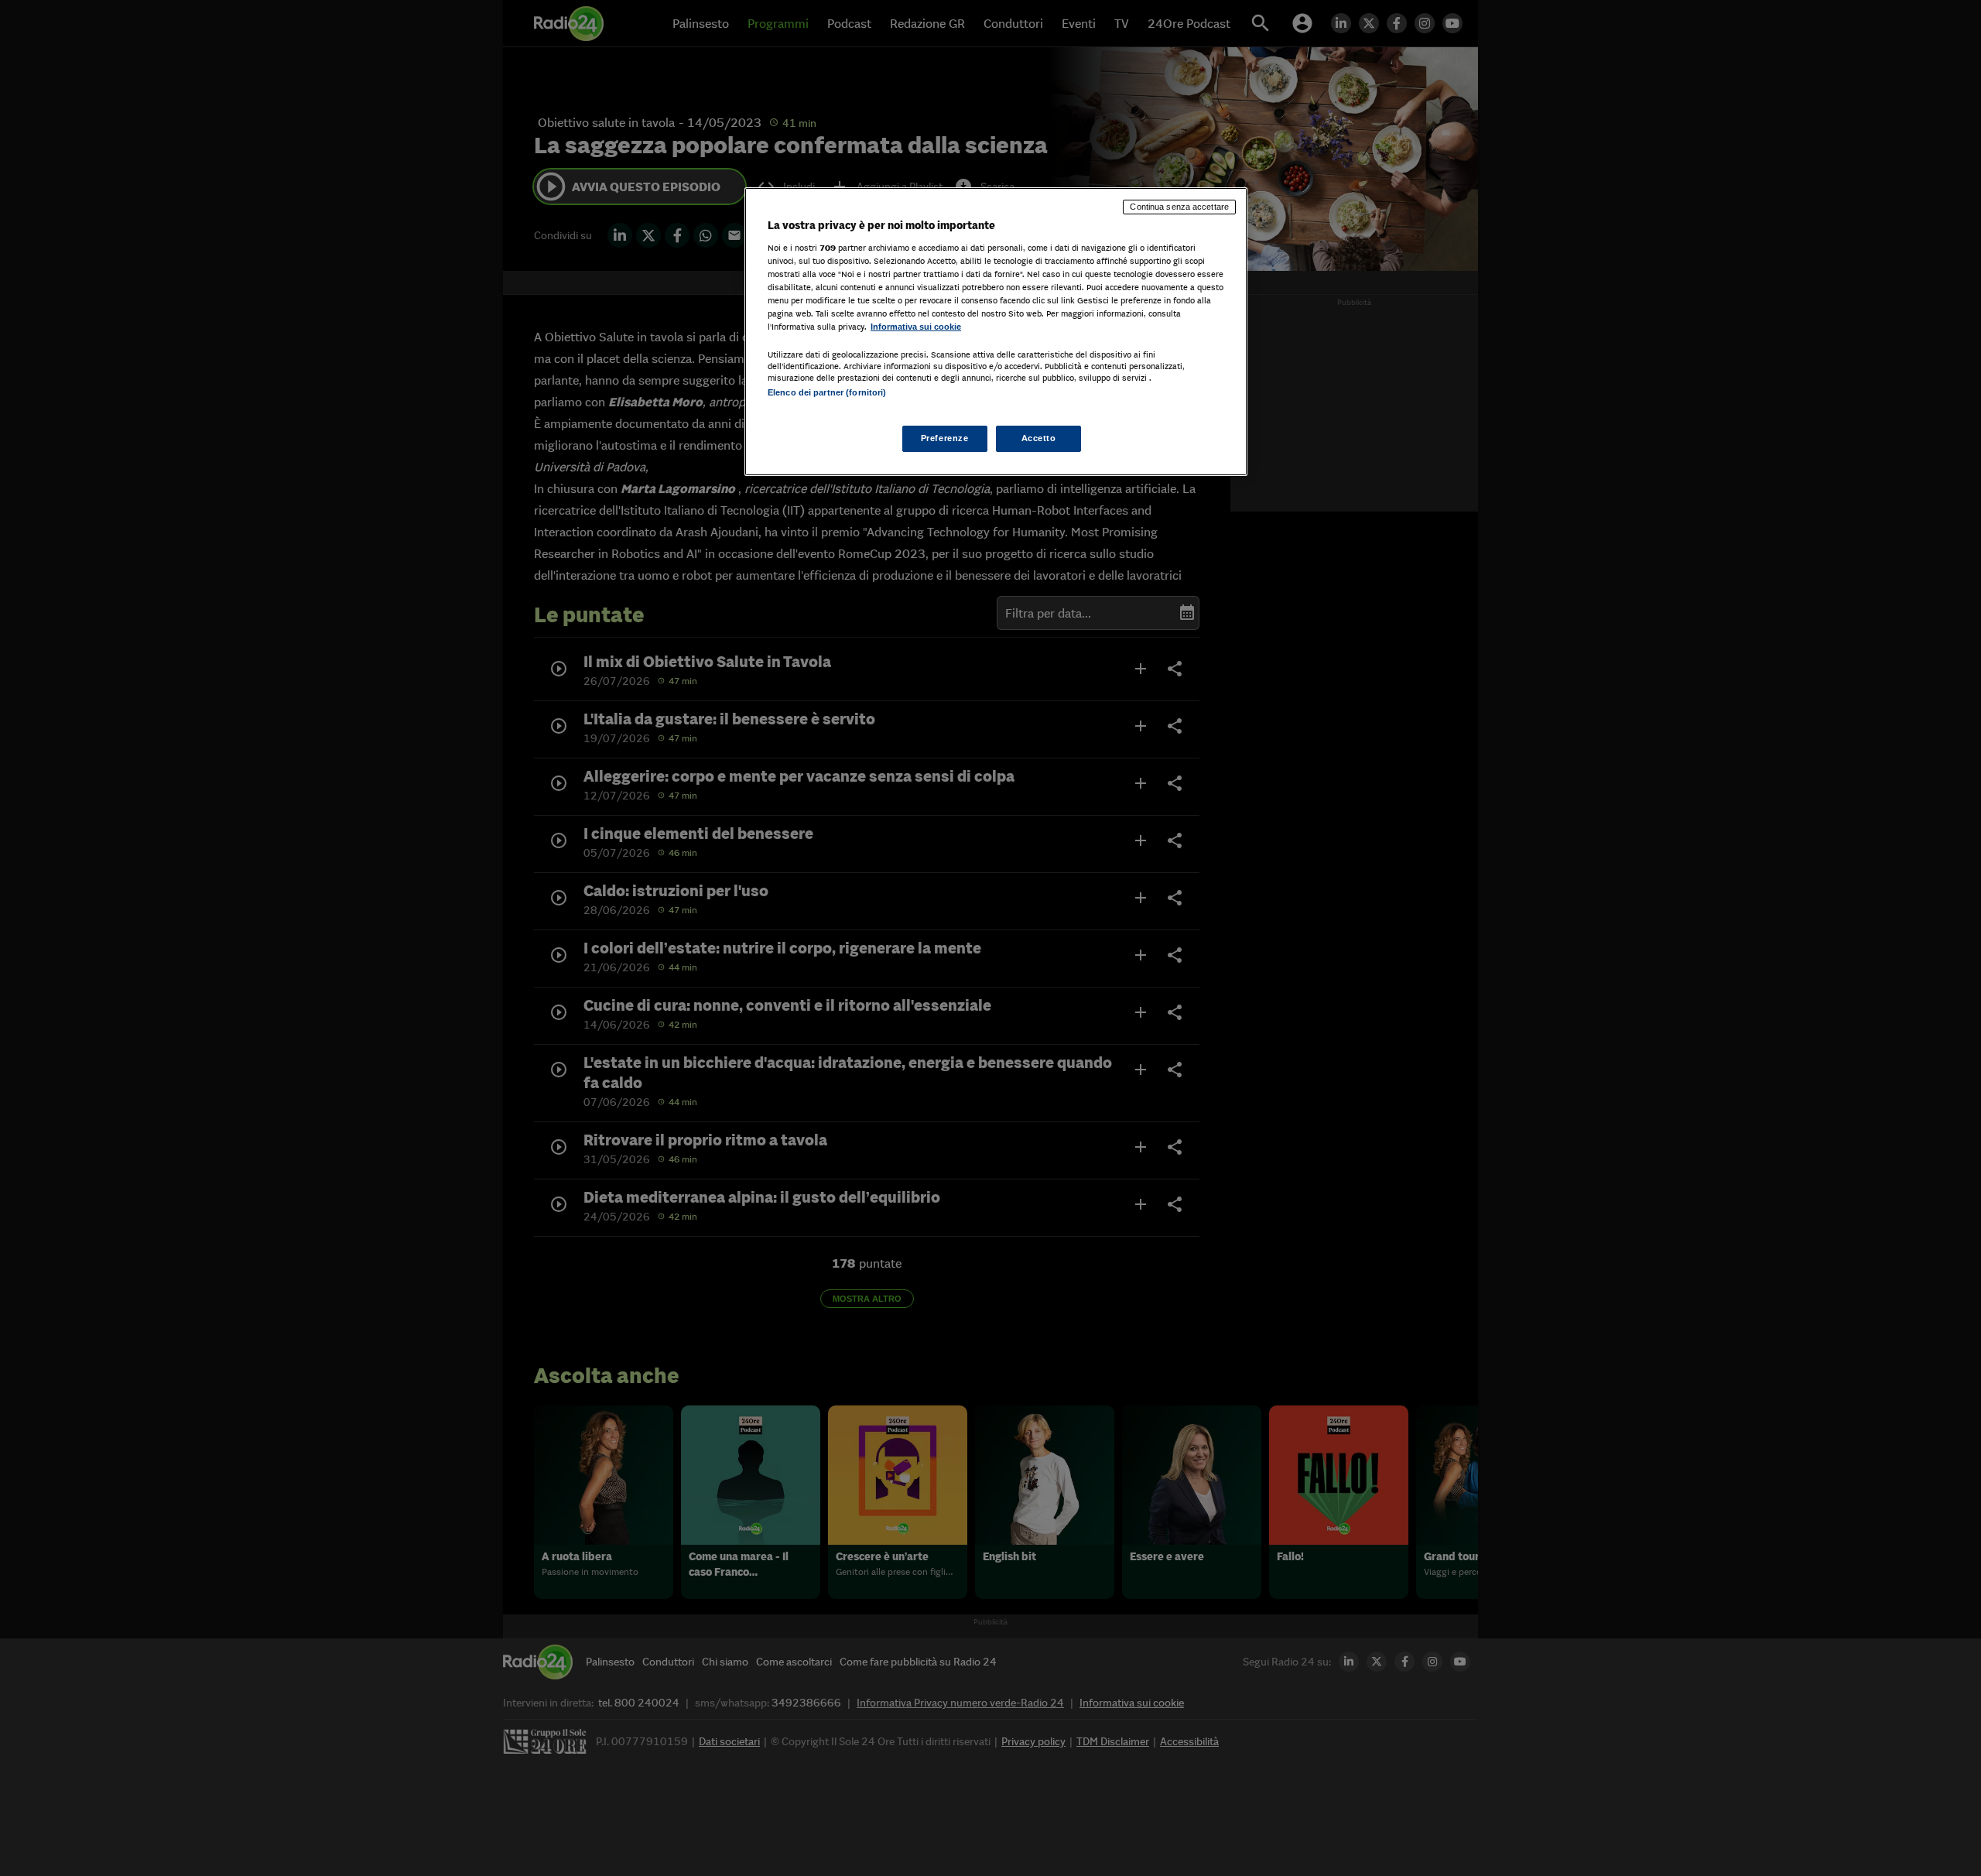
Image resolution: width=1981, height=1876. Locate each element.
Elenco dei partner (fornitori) (827, 392)
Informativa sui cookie (916, 327)
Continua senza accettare (1179, 207)
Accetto (1039, 438)
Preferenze (945, 438)
